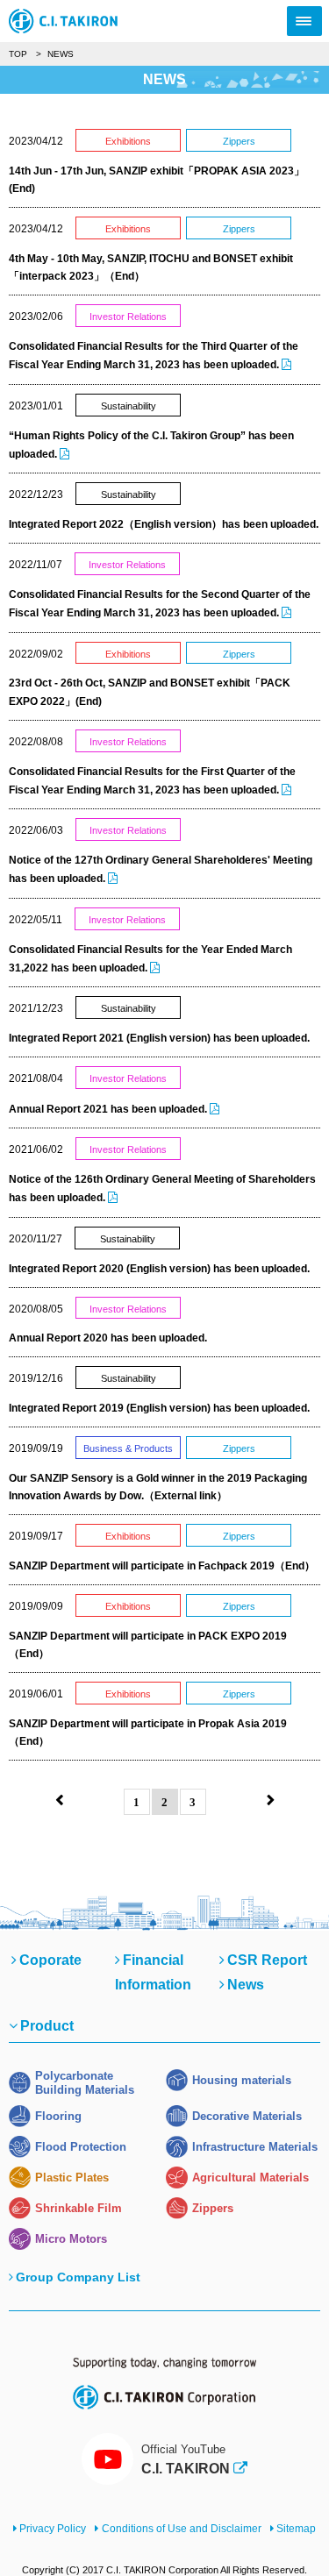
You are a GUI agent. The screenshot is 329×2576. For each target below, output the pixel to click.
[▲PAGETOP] (285, 2532)
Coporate (50, 1960)
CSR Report (267, 1960)
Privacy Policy (53, 2529)
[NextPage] (271, 1801)
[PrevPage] (59, 1801)
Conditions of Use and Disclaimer (182, 2529)
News (246, 1985)
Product (47, 2026)
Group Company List (78, 2277)
